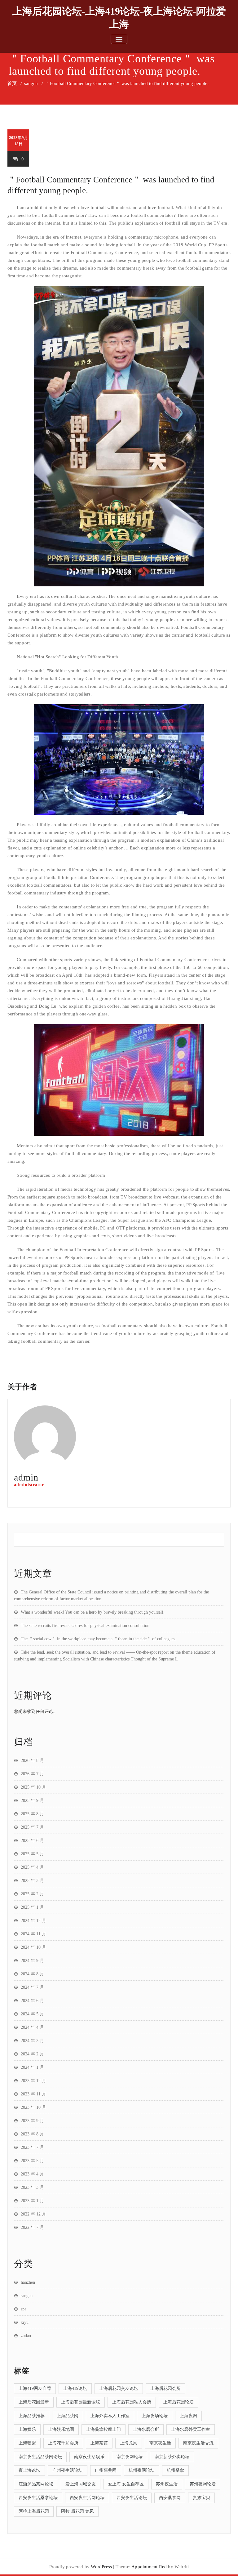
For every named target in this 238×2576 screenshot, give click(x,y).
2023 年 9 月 (32, 2121)
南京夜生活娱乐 (89, 2457)
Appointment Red (149, 2567)
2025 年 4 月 (32, 1867)
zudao (26, 2336)
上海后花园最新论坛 (81, 2402)
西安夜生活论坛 (132, 2498)
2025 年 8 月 (32, 1814)
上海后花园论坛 (178, 2402)
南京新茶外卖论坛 (172, 2457)
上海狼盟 (27, 2443)
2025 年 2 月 (32, 1894)
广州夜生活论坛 (68, 2470)
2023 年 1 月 (32, 2201)
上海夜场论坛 (155, 2416)
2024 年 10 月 (33, 1947)
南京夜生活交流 (198, 2443)
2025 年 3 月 (32, 1881)
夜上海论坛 (29, 2470)
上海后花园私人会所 (132, 2402)
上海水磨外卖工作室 (191, 2429)
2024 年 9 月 (32, 1961)
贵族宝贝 (201, 2498)
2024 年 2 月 (32, 2054)
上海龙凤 (129, 2443)
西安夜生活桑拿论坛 (38, 2498)
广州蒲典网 (106, 2470)
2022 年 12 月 (33, 2214)
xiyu (25, 2322)
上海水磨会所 (146, 2429)
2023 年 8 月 (32, 2134)
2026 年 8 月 (32, 1761)
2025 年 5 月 (32, 1854)
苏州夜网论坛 (203, 2484)
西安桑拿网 (170, 2498)
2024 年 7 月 (32, 1987)
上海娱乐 (27, 2429)
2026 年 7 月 (32, 1774)
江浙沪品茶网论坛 (36, 2484)
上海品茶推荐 (32, 2416)
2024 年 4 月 (32, 2027)
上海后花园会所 (165, 2388)
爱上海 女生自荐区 (126, 2484)
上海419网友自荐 (35, 2388)
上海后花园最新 (34, 2402)
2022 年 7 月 (32, 2227)
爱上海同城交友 (81, 2484)
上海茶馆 (99, 2443)
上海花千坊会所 (63, 2443)
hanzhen (28, 2282)
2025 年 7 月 (32, 1827)
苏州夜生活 (167, 2484)
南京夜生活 (160, 2443)
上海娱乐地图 (61, 2429)
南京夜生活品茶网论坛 (40, 2457)
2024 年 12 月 (33, 1921)
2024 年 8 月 (32, 1974)
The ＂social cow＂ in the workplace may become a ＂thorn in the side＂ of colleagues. (99, 1639)
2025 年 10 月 (33, 1787)
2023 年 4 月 (32, 2174)
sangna (31, 83)
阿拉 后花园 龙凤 (77, 2511)
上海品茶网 (68, 2416)
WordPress (101, 2567)
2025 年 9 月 (32, 1801)
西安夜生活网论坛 (87, 2498)
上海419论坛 (75, 2388)
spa (24, 2309)
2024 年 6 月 (32, 2001)
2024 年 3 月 (32, 2041)
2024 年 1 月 (32, 2067)
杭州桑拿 (175, 2470)
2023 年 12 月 (33, 2081)
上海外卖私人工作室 (110, 2416)
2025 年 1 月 (32, 1907)
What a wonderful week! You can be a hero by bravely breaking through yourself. (93, 1612)
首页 (12, 83)
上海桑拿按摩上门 (104, 2429)
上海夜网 (188, 2416)
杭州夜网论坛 (142, 2470)
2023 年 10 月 (33, 2107)
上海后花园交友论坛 (119, 2388)
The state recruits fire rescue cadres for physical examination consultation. (86, 1626)
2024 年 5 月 (32, 2014)
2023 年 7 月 (32, 2147)
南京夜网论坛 (130, 2457)
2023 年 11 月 (33, 2094)
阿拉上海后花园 (34, 2511)
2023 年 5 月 (32, 2161)
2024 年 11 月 (33, 1934)
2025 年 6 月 (32, 1841)
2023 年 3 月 (32, 2187)
